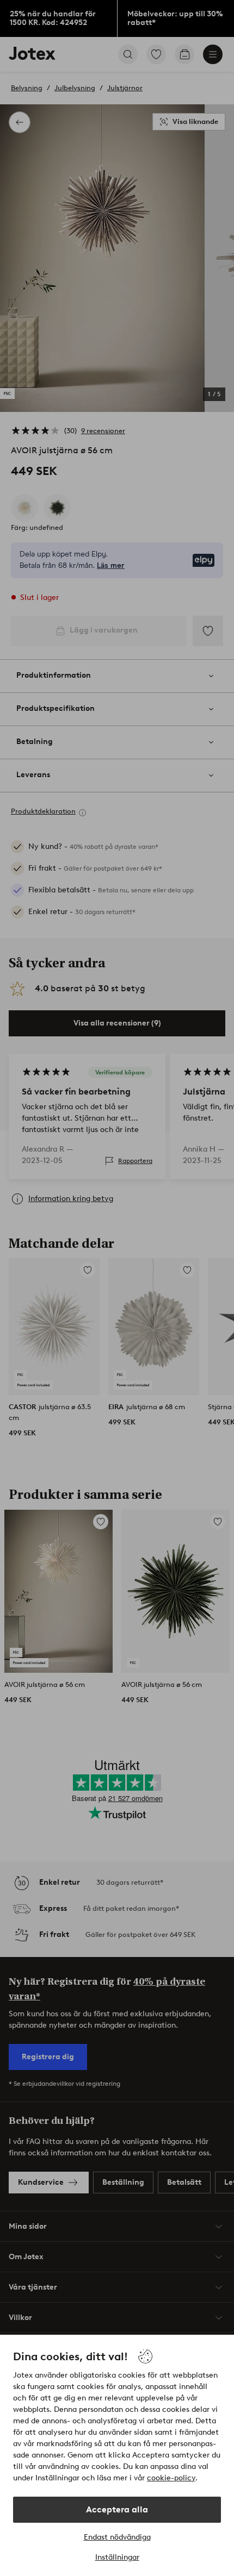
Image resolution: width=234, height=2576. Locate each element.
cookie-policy (171, 2478)
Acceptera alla (117, 2509)
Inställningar (117, 2557)
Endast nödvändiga (117, 2537)
